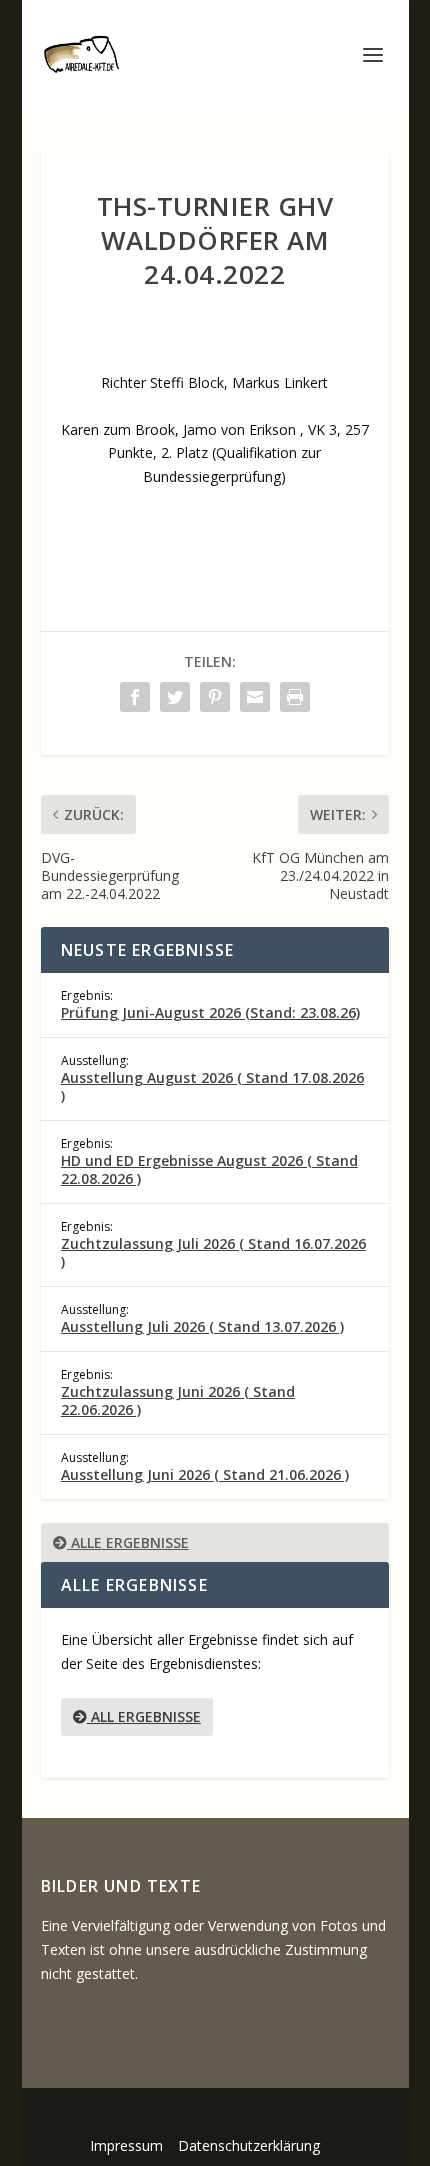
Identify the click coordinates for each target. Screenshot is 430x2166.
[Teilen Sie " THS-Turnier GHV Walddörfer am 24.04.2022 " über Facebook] (135, 697)
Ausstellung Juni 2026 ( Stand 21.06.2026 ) (205, 1474)
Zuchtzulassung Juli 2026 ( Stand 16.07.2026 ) (213, 1252)
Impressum (126, 2145)
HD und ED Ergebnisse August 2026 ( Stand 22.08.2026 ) (209, 1169)
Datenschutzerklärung (249, 2145)
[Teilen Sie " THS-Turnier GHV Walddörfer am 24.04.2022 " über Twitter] (175, 697)
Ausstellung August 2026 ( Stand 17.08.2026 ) (212, 1086)
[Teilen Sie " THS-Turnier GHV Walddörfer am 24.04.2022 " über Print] (295, 697)
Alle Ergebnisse (128, 1542)
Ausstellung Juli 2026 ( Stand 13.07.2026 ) (202, 1326)
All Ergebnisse (144, 1716)
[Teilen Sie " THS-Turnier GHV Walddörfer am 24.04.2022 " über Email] (255, 697)
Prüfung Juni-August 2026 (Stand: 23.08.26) (210, 1012)
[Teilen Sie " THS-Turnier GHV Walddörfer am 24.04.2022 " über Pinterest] (215, 697)
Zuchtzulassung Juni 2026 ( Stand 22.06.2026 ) (178, 1400)
